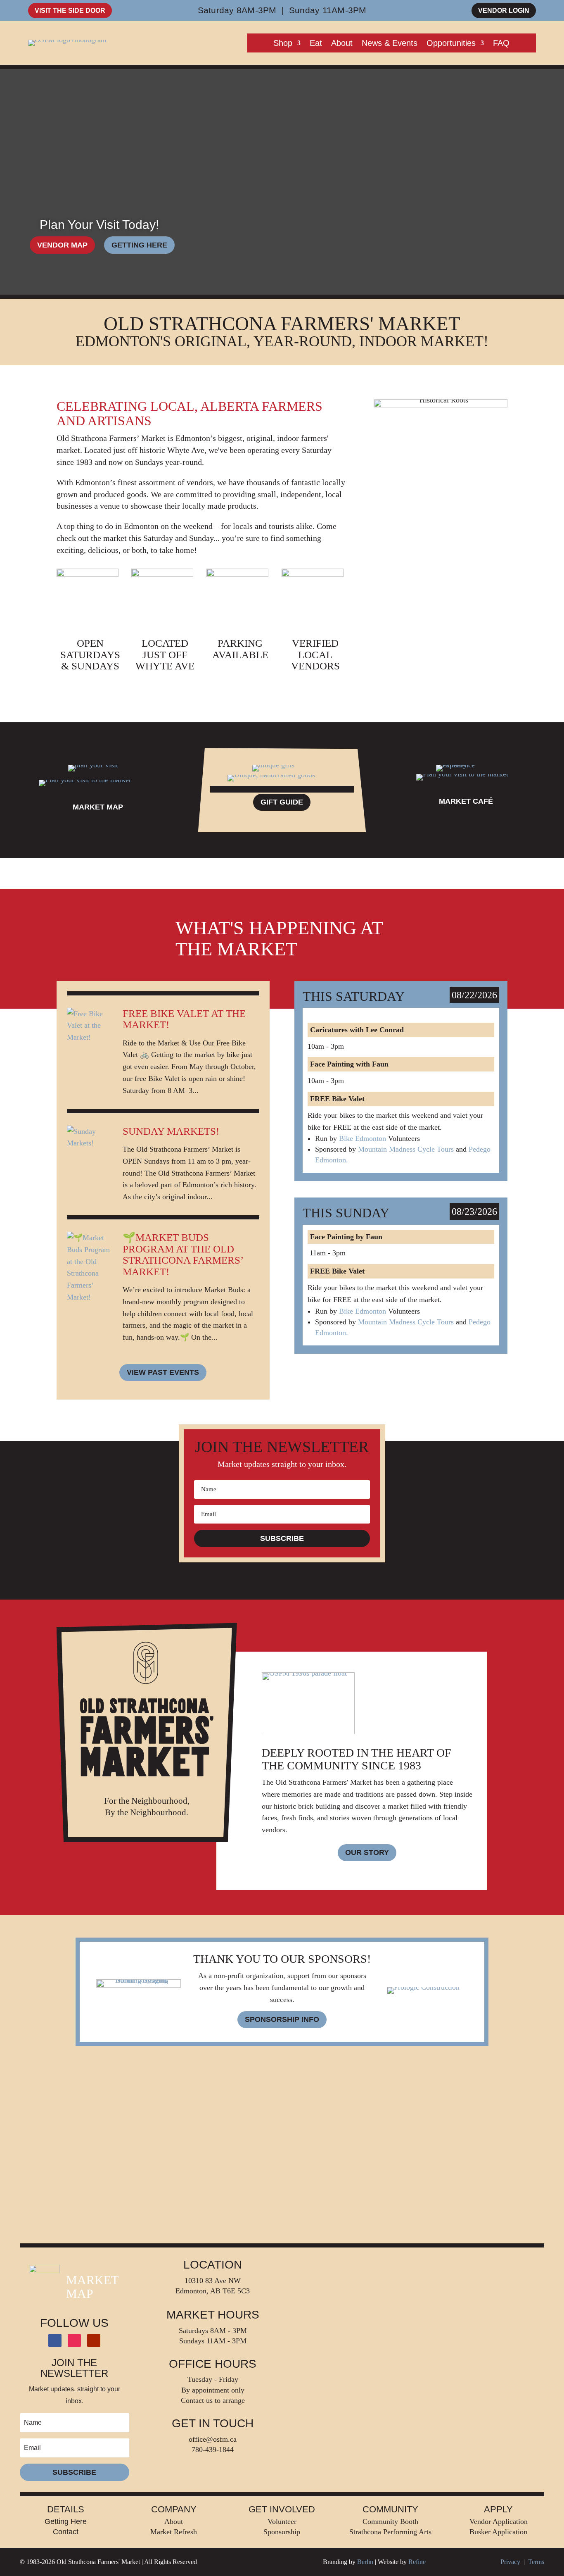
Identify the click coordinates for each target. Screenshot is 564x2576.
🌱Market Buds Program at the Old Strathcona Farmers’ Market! (183, 1255)
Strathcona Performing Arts (390, 2532)
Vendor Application (499, 2521)
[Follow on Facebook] (55, 2340)
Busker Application (498, 2532)
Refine (417, 2562)
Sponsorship (282, 2532)
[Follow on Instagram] (74, 2340)
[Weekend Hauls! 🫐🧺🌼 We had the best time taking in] (71, 2107)
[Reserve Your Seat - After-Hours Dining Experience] (353, 2107)
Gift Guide (282, 802)
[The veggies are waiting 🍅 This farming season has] (212, 2107)
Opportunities (451, 44)
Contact (66, 2532)
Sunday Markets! (171, 1131)
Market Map (98, 807)
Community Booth (390, 2521)
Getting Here (139, 245)
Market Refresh (174, 2532)
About (342, 44)
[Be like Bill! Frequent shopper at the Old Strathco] (71, 2187)
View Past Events (163, 1372)
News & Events (390, 44)
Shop (283, 44)
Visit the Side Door (70, 11)
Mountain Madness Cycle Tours (406, 1149)
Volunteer (282, 2521)
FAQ (501, 44)
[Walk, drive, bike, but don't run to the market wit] (353, 2187)
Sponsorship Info (282, 2019)
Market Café (466, 801)
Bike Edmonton (363, 1138)
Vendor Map (62, 245)
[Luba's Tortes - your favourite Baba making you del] (212, 2187)
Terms (536, 2562)
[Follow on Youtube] (94, 2340)
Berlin (365, 2562)
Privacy (510, 2562)
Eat (316, 44)
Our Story (367, 1852)
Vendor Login (504, 11)
